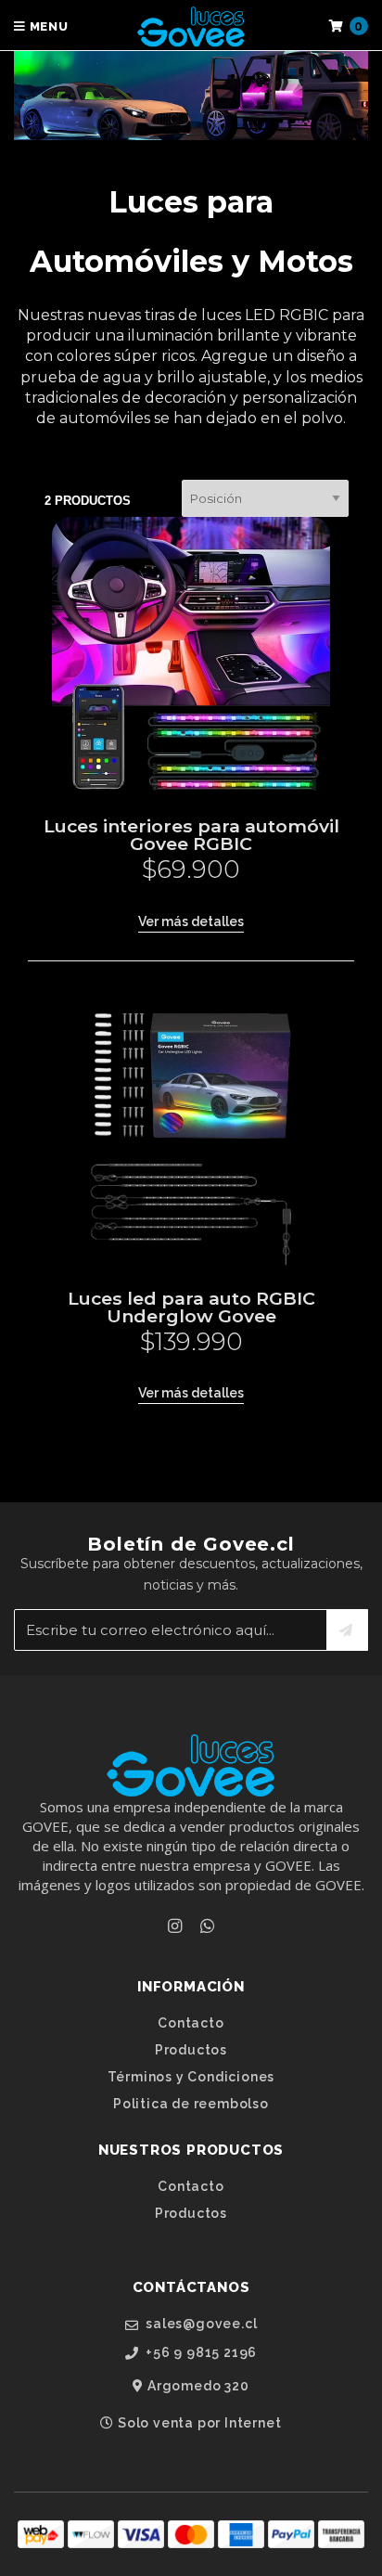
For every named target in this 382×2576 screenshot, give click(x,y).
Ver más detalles (191, 921)
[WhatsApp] (207, 1926)
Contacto (191, 2023)
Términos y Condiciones (191, 2077)
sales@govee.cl (199, 2324)
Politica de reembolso (191, 2104)
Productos (191, 2050)
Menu (47, 26)
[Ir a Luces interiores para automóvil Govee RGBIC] (191, 656)
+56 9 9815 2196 (200, 2353)
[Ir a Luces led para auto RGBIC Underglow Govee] (191, 1128)
